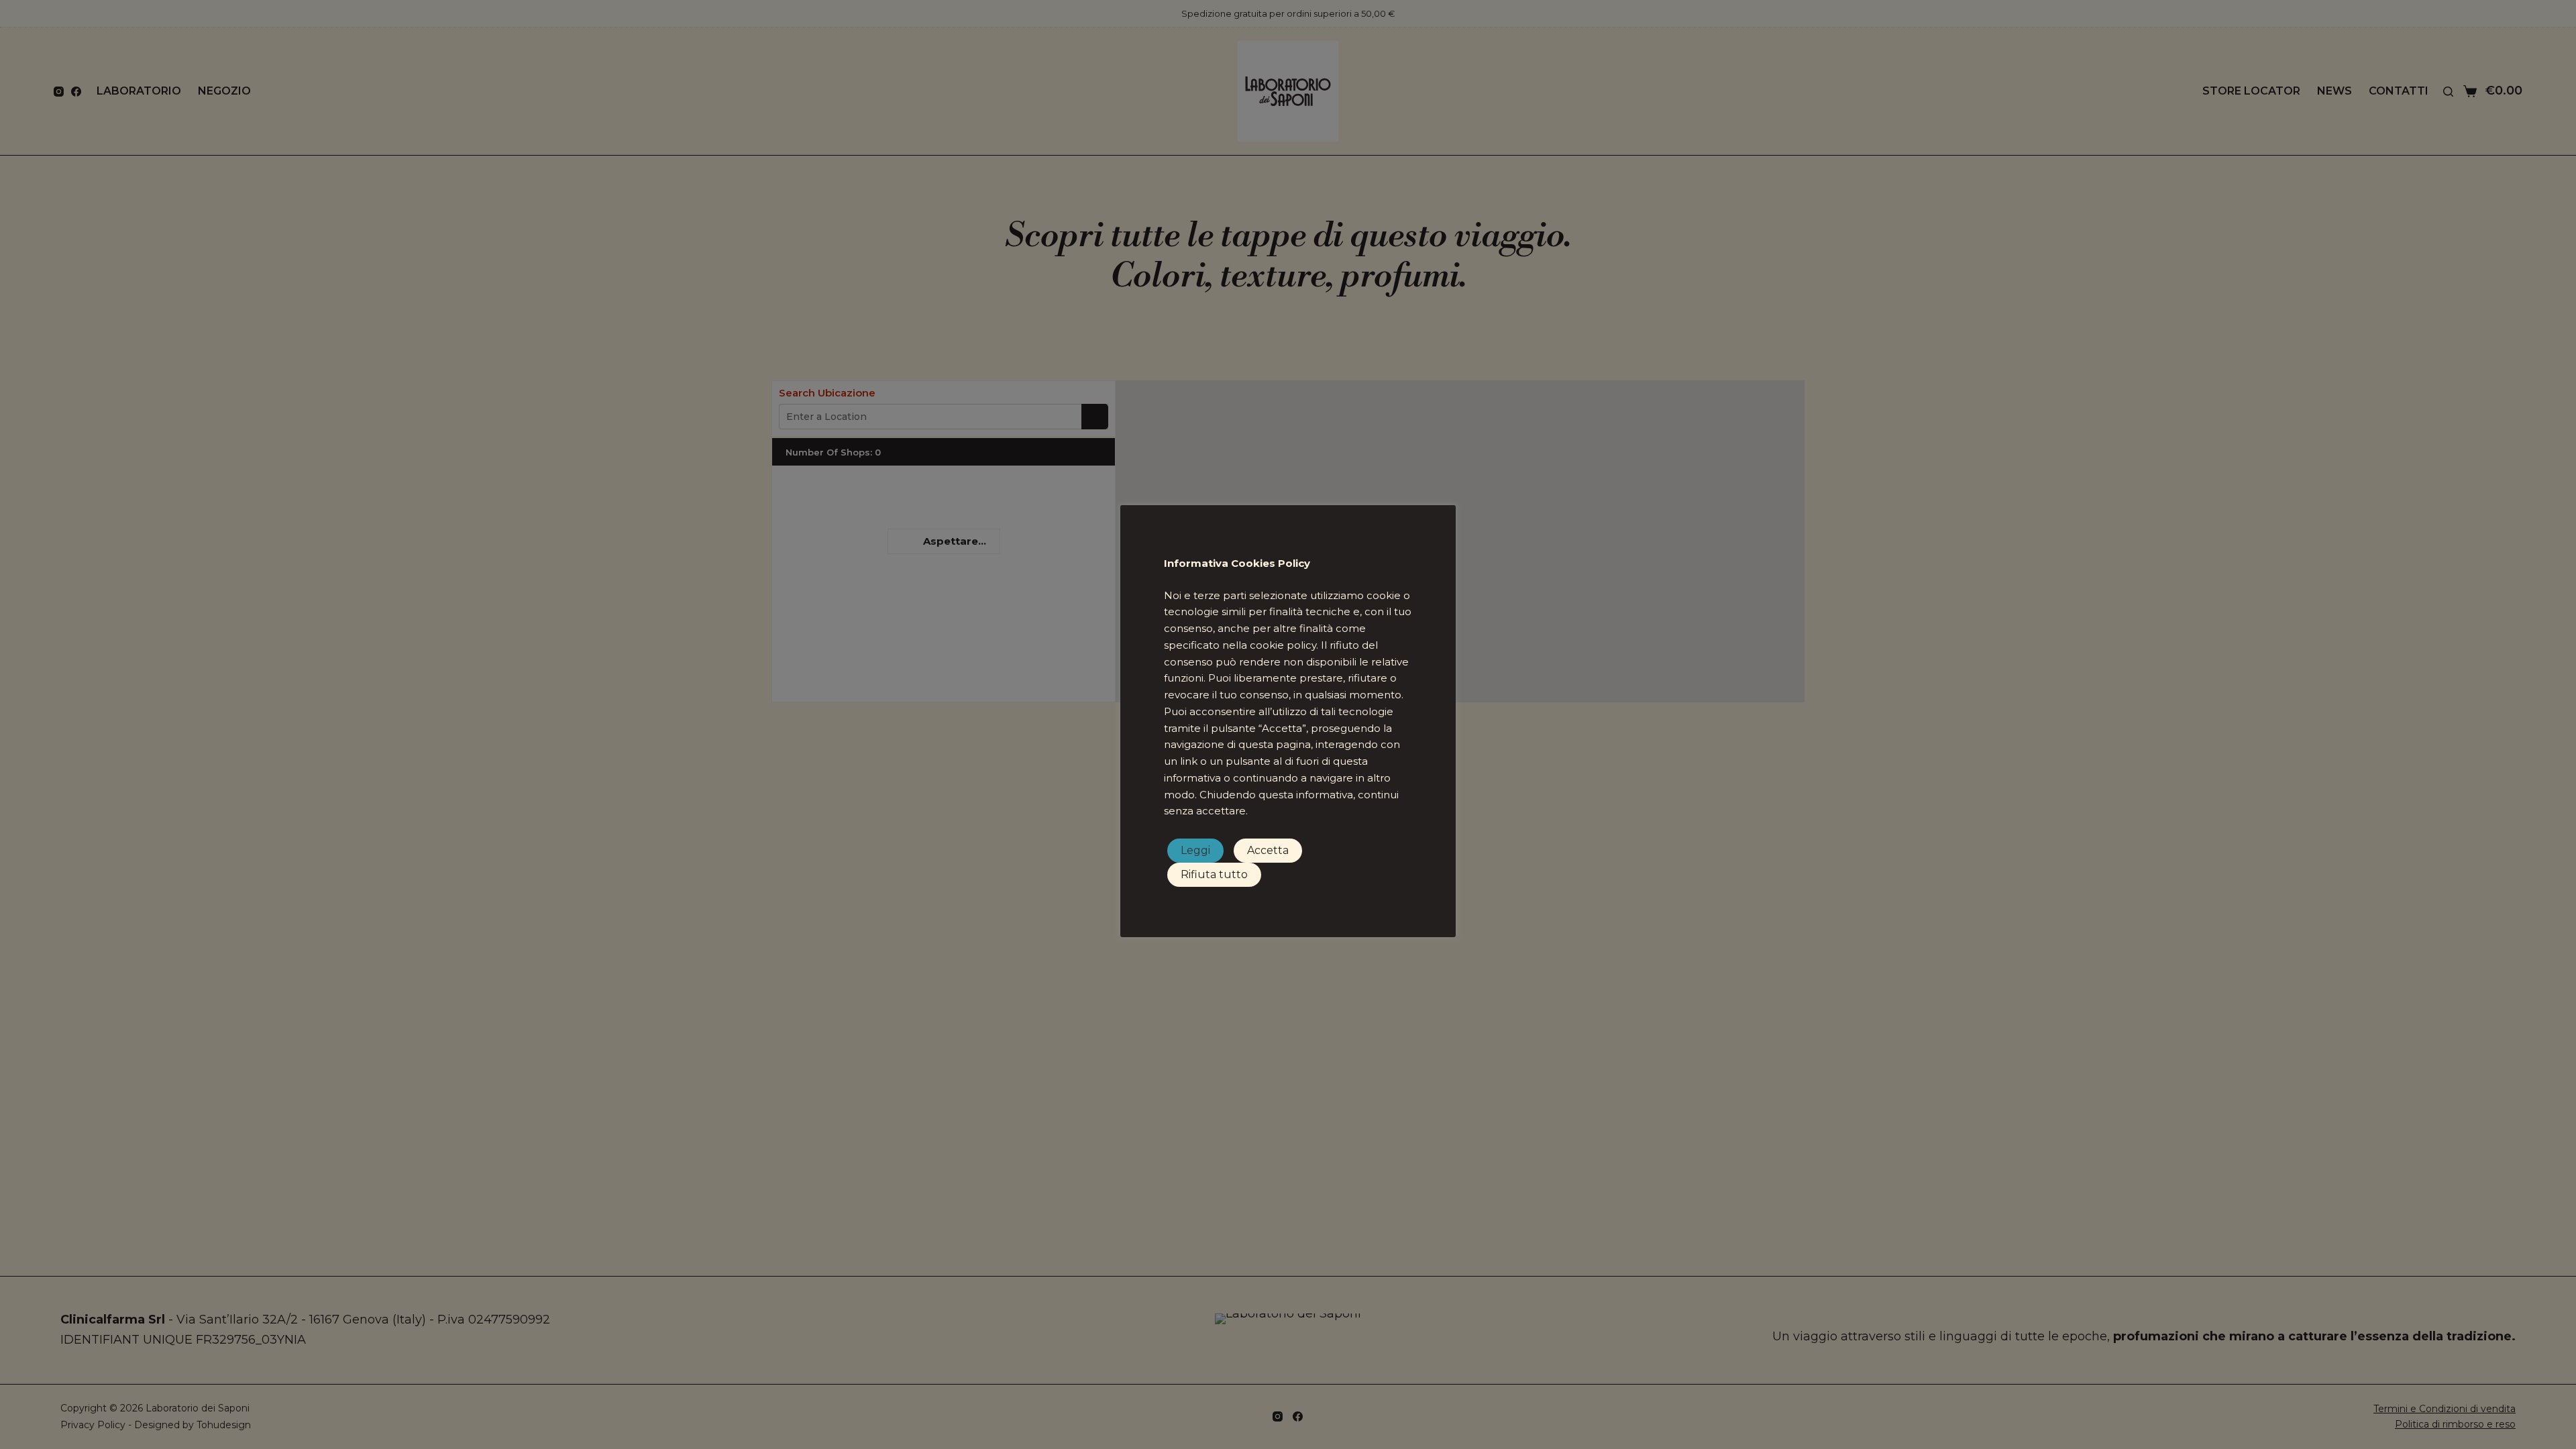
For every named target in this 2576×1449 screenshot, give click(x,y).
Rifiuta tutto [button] (1214, 874)
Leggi (1195, 850)
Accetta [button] (1268, 850)
